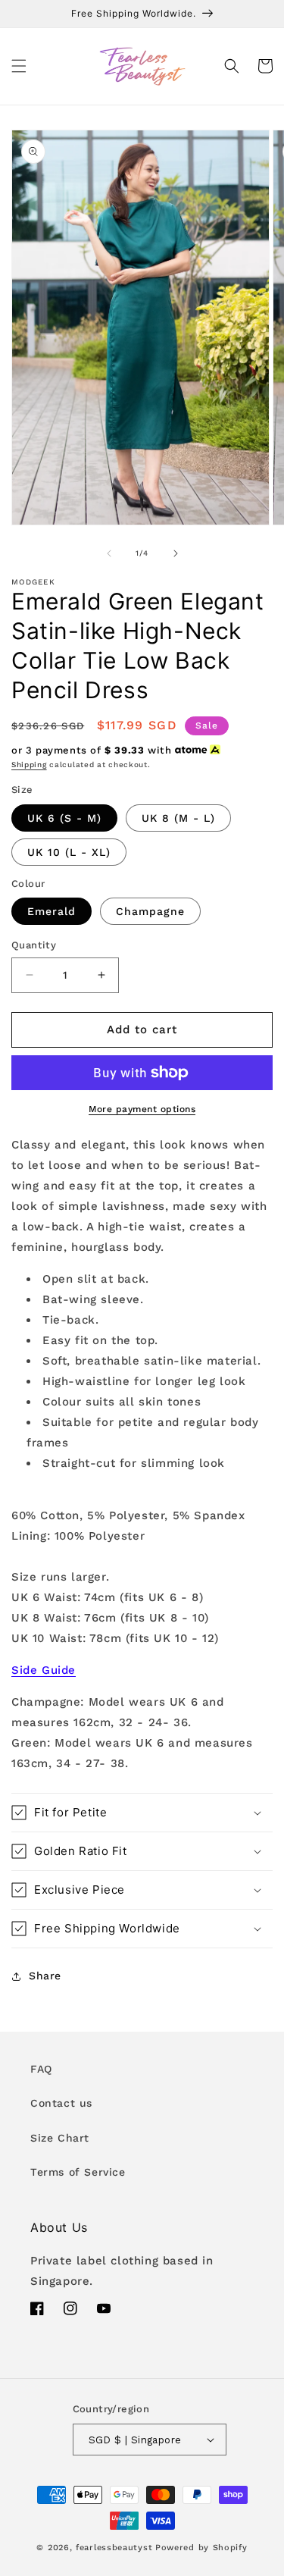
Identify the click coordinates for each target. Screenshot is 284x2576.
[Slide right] (176, 553)
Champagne (150, 911)
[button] (19, 66)
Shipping (29, 765)
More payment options (142, 1109)
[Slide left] (109, 553)
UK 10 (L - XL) (69, 852)
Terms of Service (78, 2172)
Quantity (34, 945)
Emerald (51, 911)
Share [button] (45, 1976)
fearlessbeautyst (114, 2548)
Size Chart (60, 2138)
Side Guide (44, 1670)
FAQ (41, 2069)
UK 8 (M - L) (178, 818)
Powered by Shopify (201, 2548)
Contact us (61, 2103)
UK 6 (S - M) (64, 818)
